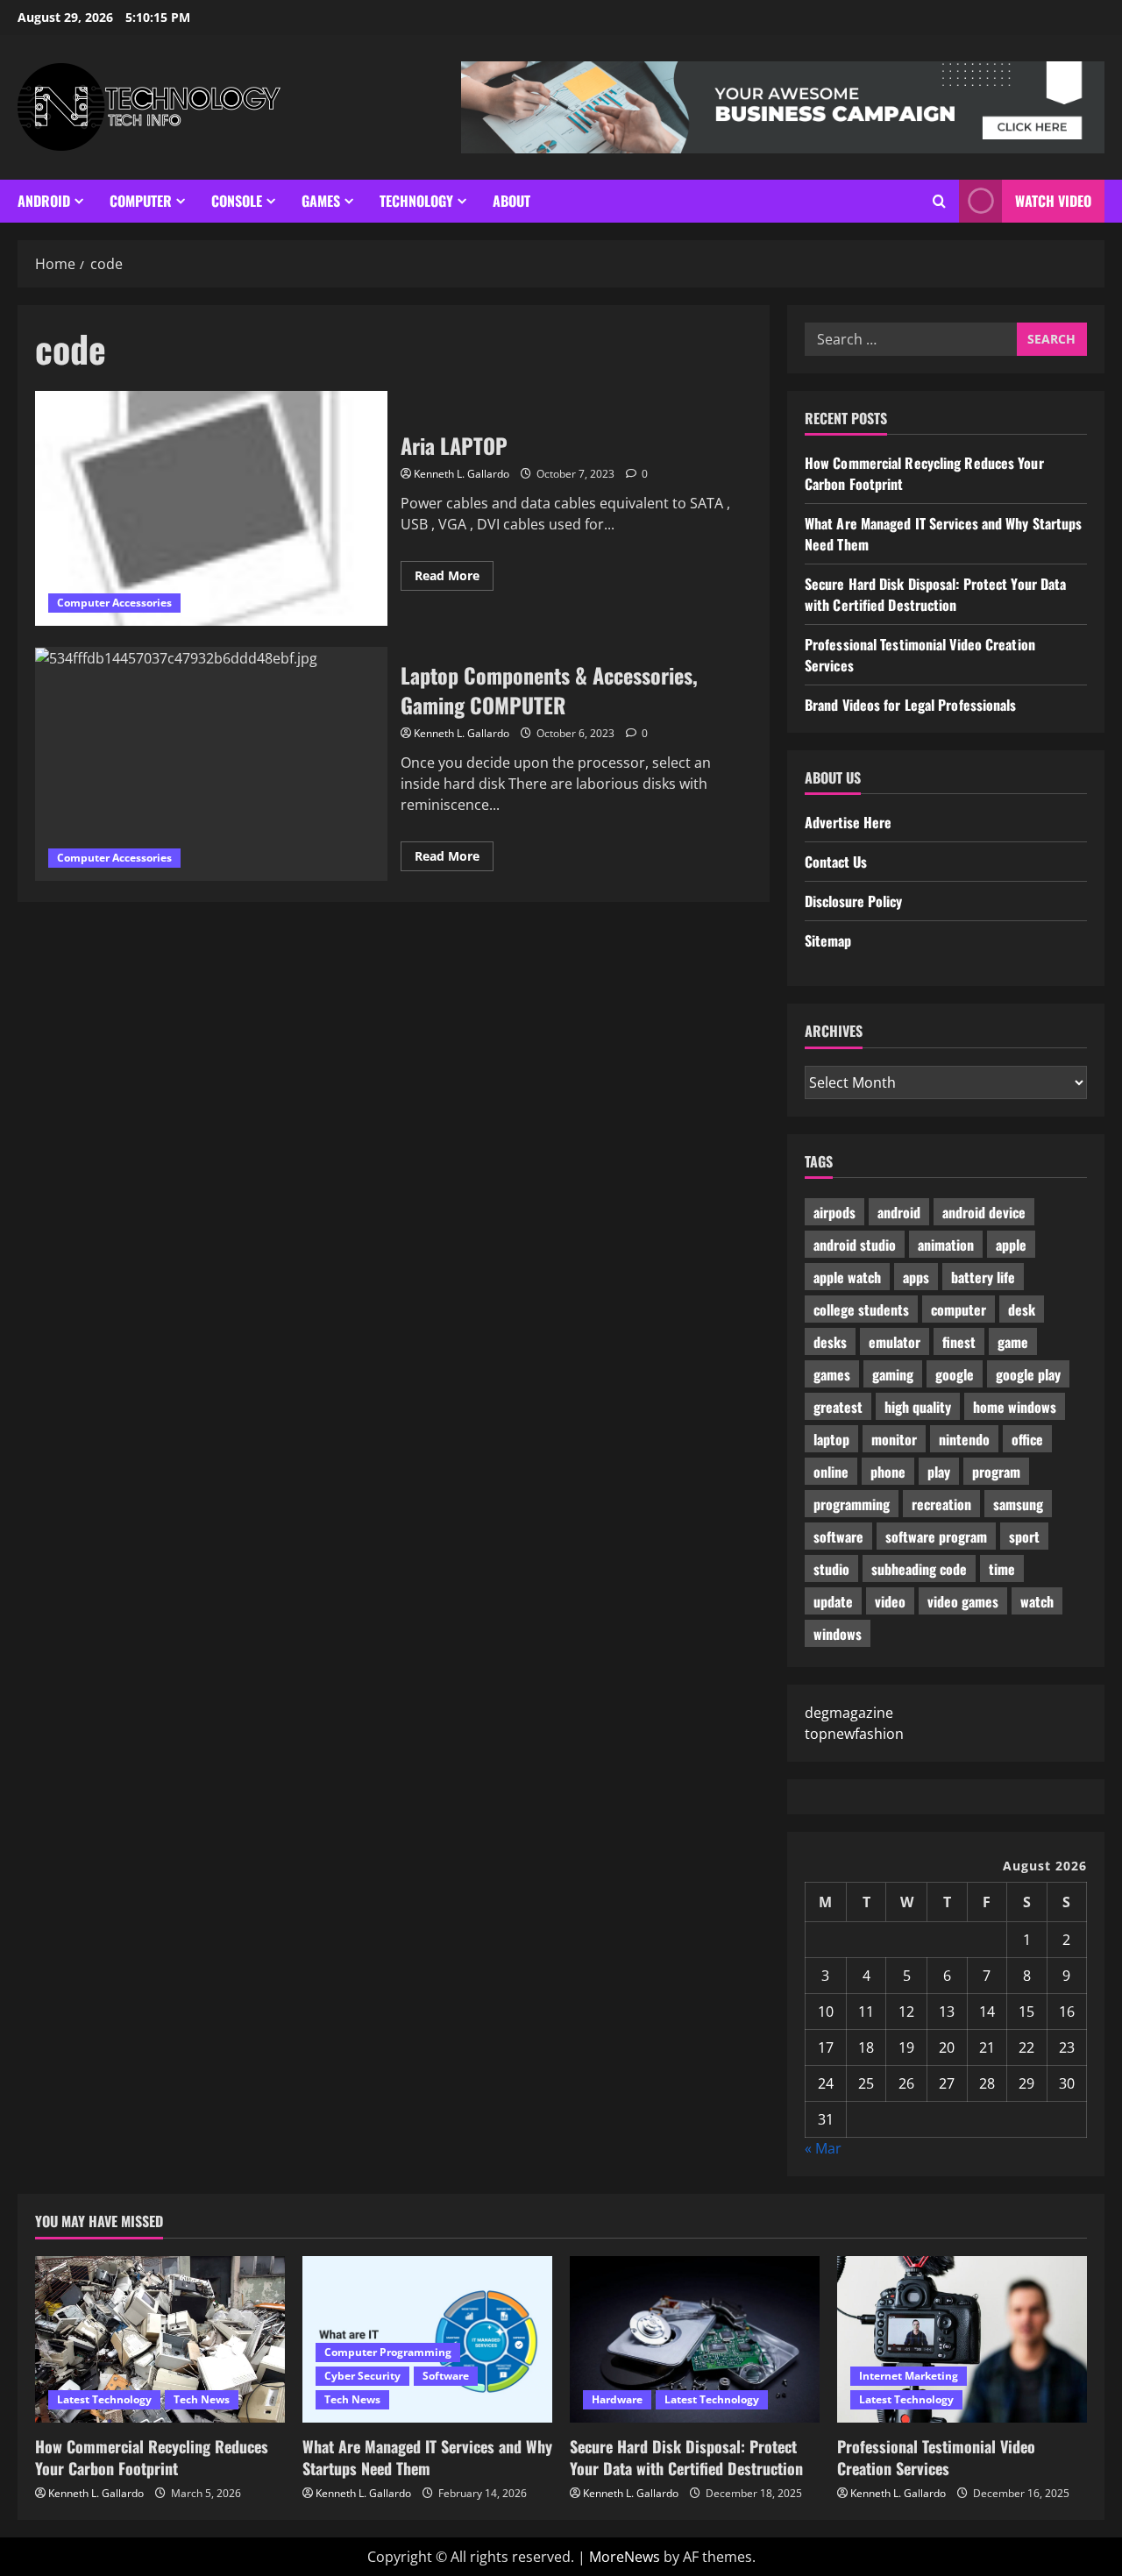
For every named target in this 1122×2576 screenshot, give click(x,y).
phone (888, 1472)
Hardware (617, 2399)
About (511, 201)
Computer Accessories (114, 603)
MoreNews (625, 2557)
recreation (941, 1504)
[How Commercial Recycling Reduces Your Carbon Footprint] (160, 2339)
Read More (454, 578)
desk (1022, 1309)
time (1002, 1569)
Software (446, 2376)
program (996, 1472)
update (833, 1601)
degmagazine (849, 1713)
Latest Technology (104, 2399)
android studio (855, 1245)
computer (959, 1309)
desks (830, 1342)
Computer (141, 201)
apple (1011, 1245)
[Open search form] (939, 201)
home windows (1015, 1407)
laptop (831, 1439)
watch (1037, 1601)
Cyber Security (362, 2376)
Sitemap (828, 940)
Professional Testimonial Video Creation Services (936, 2457)
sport (1024, 1536)
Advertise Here (848, 822)
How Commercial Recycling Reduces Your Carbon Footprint (152, 2457)
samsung (1018, 1504)
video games (963, 1601)
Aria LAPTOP (211, 508)
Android (44, 201)
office (1027, 1439)
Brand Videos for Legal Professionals (911, 705)
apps (916, 1277)
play (939, 1472)
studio (831, 1569)
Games (321, 201)
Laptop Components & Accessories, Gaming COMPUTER (211, 764)
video (890, 1601)
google (955, 1374)
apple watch (847, 1277)
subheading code (919, 1569)
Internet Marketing (909, 2376)
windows (838, 1634)
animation (946, 1245)
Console (237, 201)
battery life (983, 1277)
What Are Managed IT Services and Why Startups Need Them (427, 2457)
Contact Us (836, 862)
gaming (893, 1374)
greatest (838, 1407)
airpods (834, 1212)
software (838, 1536)
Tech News (202, 2399)
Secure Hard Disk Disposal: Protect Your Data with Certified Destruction (935, 594)
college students (861, 1309)
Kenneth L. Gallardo (462, 474)
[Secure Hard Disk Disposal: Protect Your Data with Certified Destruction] (695, 2339)
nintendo (964, 1439)
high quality (918, 1407)
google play (1028, 1374)
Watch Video (1053, 201)
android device (984, 1212)
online (831, 1472)
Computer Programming (388, 2352)
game (1013, 1342)
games (832, 1374)
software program (936, 1536)
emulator (895, 1342)
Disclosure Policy (853, 901)
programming (852, 1504)
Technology (416, 201)
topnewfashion (854, 1734)
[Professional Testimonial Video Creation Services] (962, 2339)
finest (959, 1342)
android (899, 1212)
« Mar (823, 2148)
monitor (894, 1439)
